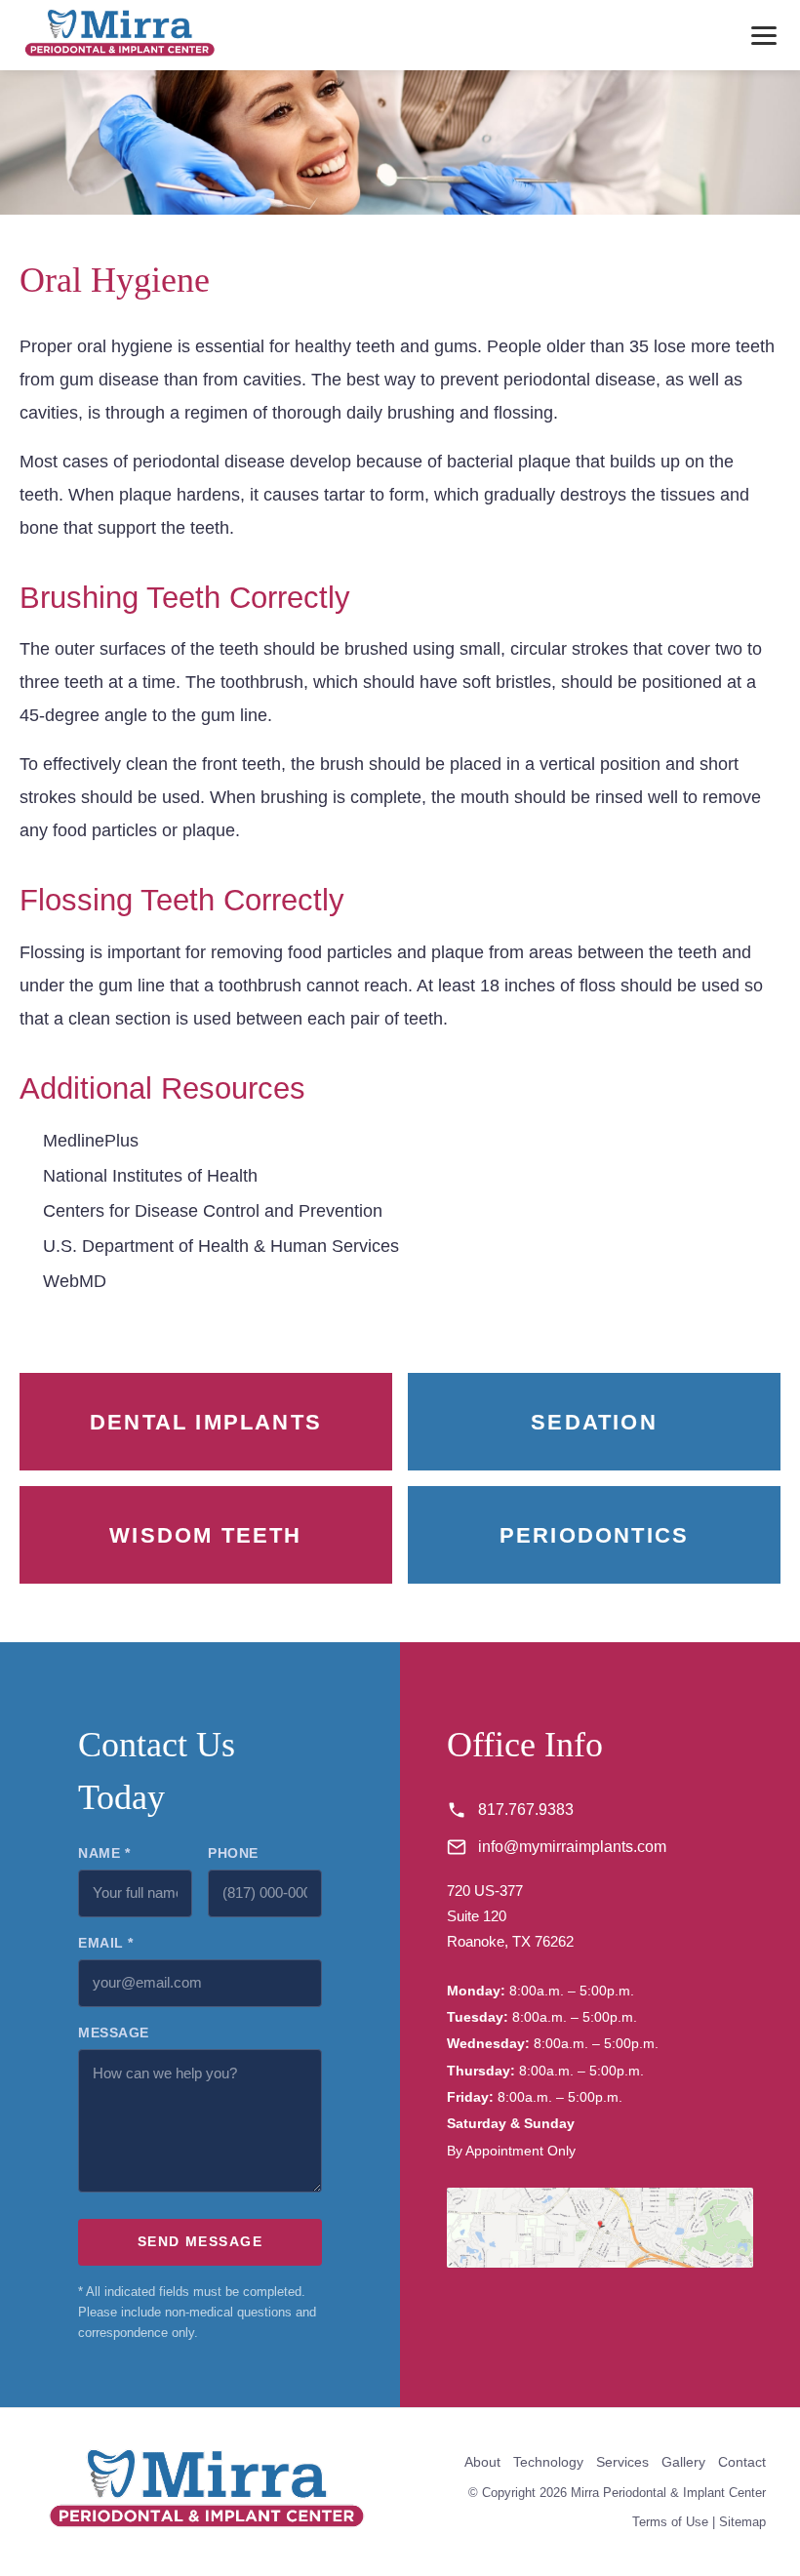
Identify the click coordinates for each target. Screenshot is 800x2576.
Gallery (683, 2462)
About (482, 2462)
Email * (106, 1943)
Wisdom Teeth (205, 1535)
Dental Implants (206, 1422)
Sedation (594, 1422)
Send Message (200, 2241)
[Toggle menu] (764, 36)
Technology (548, 2462)
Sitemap (742, 2522)
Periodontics (594, 1535)
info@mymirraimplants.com (572, 1847)
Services (622, 2462)
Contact (742, 2462)
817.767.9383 (526, 1810)
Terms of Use (670, 2522)
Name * (104, 1853)
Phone (233, 1853)
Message (114, 2033)
